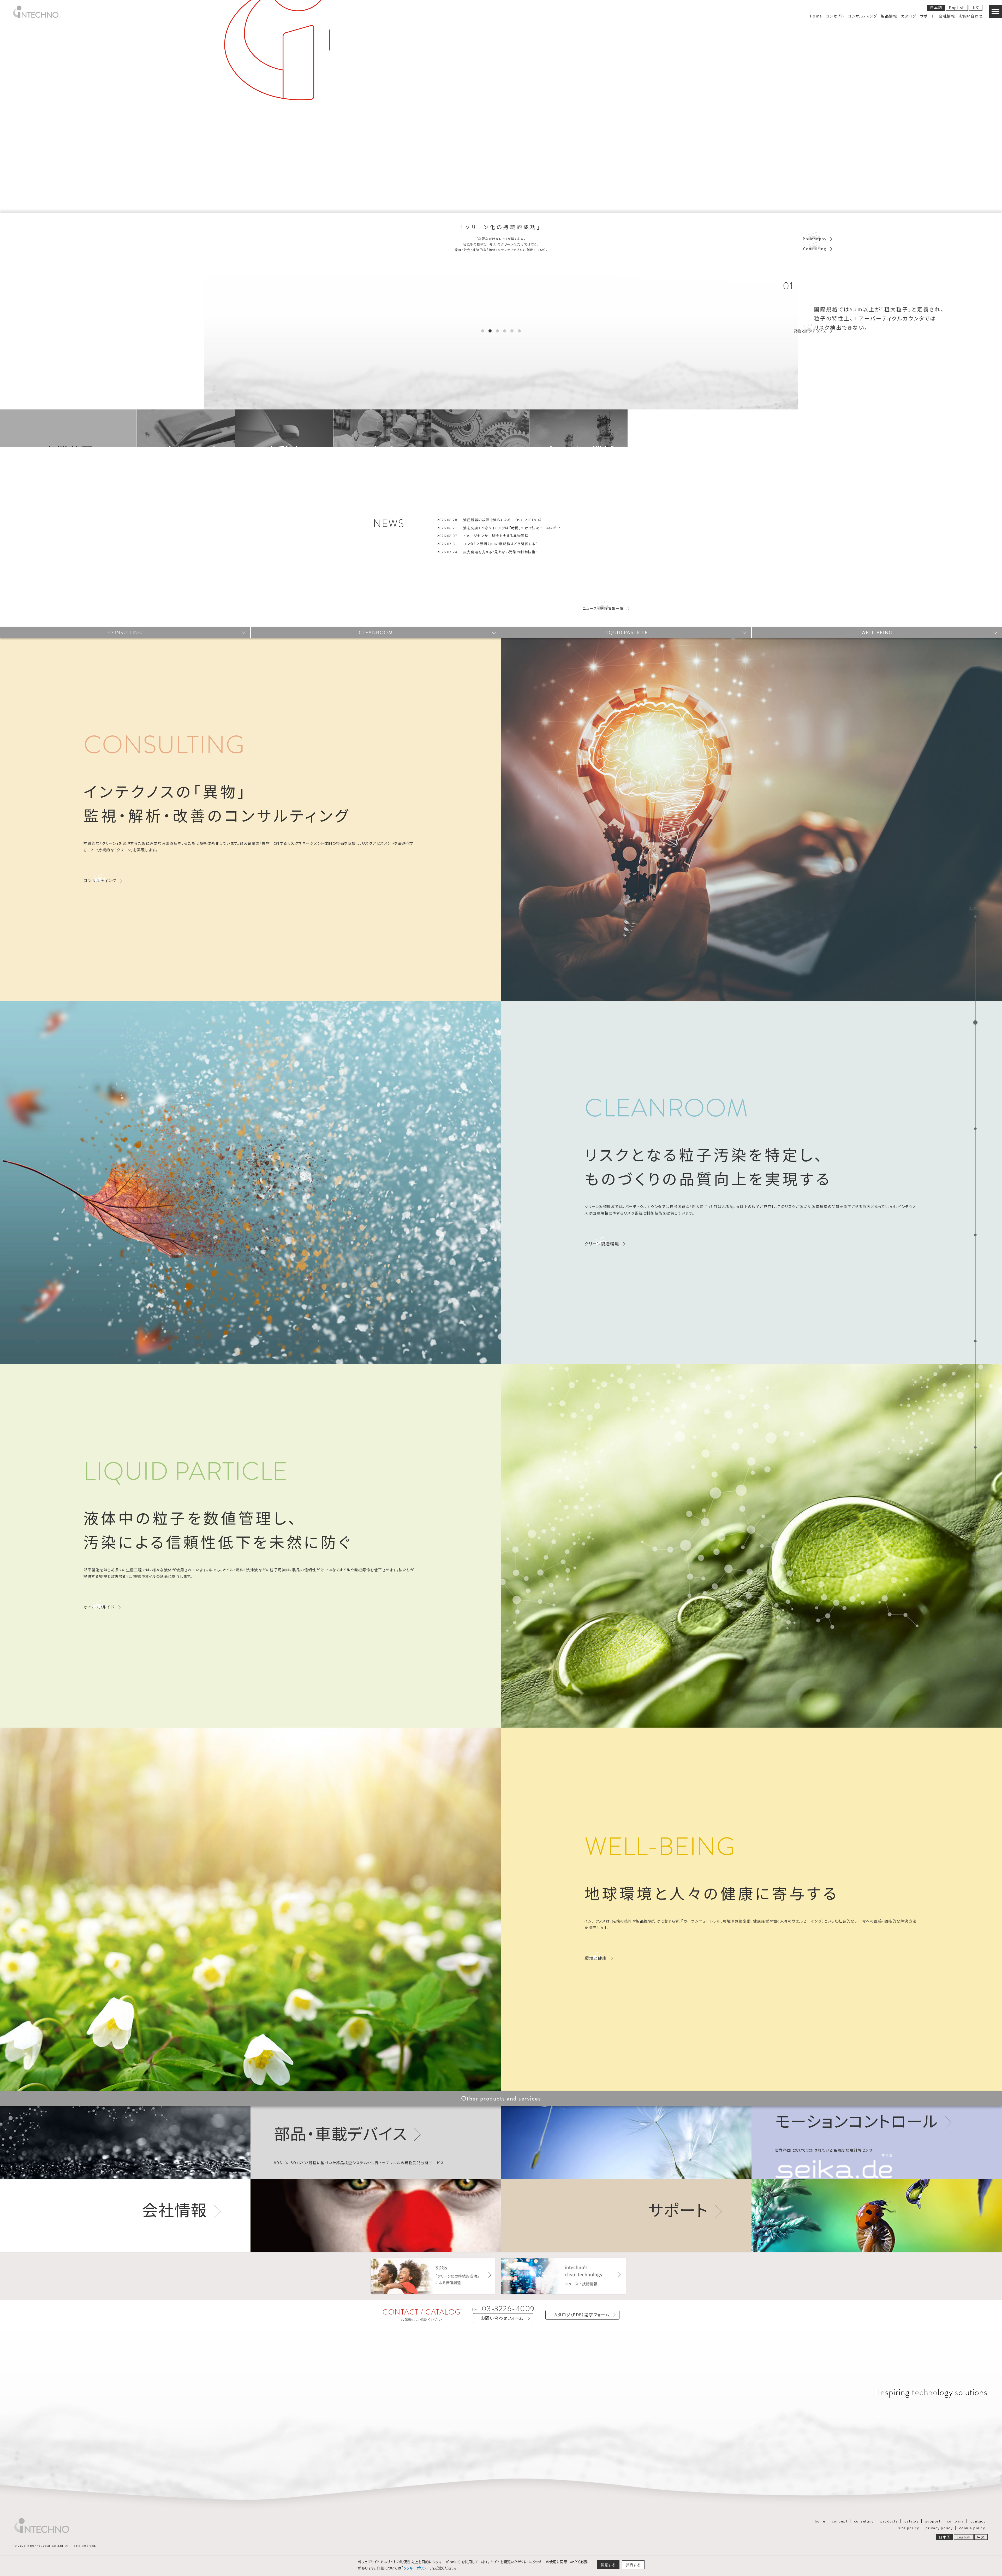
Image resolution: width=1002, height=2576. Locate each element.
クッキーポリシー (416, 2568)
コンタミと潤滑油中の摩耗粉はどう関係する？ (501, 544)
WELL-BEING (877, 632)
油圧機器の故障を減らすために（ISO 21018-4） (503, 520)
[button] (483, 331)
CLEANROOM (376, 632)
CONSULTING (125, 632)
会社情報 (175, 2209)
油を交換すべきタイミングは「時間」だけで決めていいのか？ (512, 528)
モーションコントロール (857, 2120)
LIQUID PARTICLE (626, 632)
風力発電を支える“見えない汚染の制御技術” (500, 552)
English (957, 8)
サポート (678, 2209)
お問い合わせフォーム (502, 2318)
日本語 (936, 8)
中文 (976, 8)
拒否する (633, 2565)
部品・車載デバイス (341, 2133)
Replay (975, 908)
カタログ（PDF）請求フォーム (582, 2315)
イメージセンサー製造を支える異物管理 (496, 536)
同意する (608, 2565)
